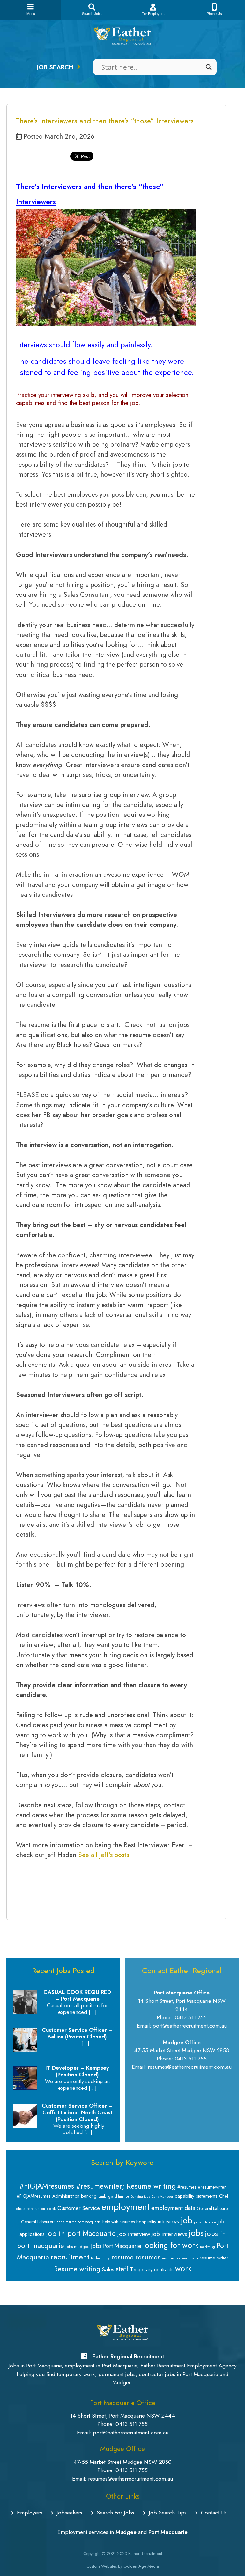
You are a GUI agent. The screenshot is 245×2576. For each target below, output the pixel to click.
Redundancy (100, 2258)
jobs (196, 2233)
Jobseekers (69, 2513)
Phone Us (214, 14)
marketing (208, 2247)
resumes (148, 2257)
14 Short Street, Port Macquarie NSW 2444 (123, 2416)
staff (122, 2269)
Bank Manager (162, 2196)
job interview (134, 2234)
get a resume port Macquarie (79, 2222)
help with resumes (119, 2222)
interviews (168, 2221)
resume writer (214, 2258)
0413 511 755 (132, 2424)
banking (89, 2196)
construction (36, 2209)
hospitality (146, 2222)
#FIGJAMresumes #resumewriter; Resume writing (98, 2186)
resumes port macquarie (180, 2258)
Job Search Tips (168, 2513)
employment (126, 2207)
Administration (66, 2196)
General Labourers (38, 2222)
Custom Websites (102, 2566)
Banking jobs (140, 2196)
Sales (108, 2269)
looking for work (171, 2245)
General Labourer (213, 2208)
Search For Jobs (115, 2513)
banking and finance (114, 2196)
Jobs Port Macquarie (116, 2246)
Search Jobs (92, 14)
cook (51, 2209)
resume (122, 2257)
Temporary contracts (152, 2269)
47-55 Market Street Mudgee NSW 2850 (122, 2462)
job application (205, 2222)
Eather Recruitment (145, 2554)
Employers (30, 2513)
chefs (20, 2209)
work (183, 2268)
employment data (173, 2208)
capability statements (196, 2196)
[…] (93, 2012)
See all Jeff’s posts (104, 1855)
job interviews (169, 2234)
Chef (224, 2196)
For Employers (153, 14)
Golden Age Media (141, 2566)
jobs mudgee (78, 2247)
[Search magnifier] (209, 67)
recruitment (70, 2257)
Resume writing (77, 2269)
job (186, 2220)
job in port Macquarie (81, 2233)
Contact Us (214, 2513)
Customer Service (79, 2208)
